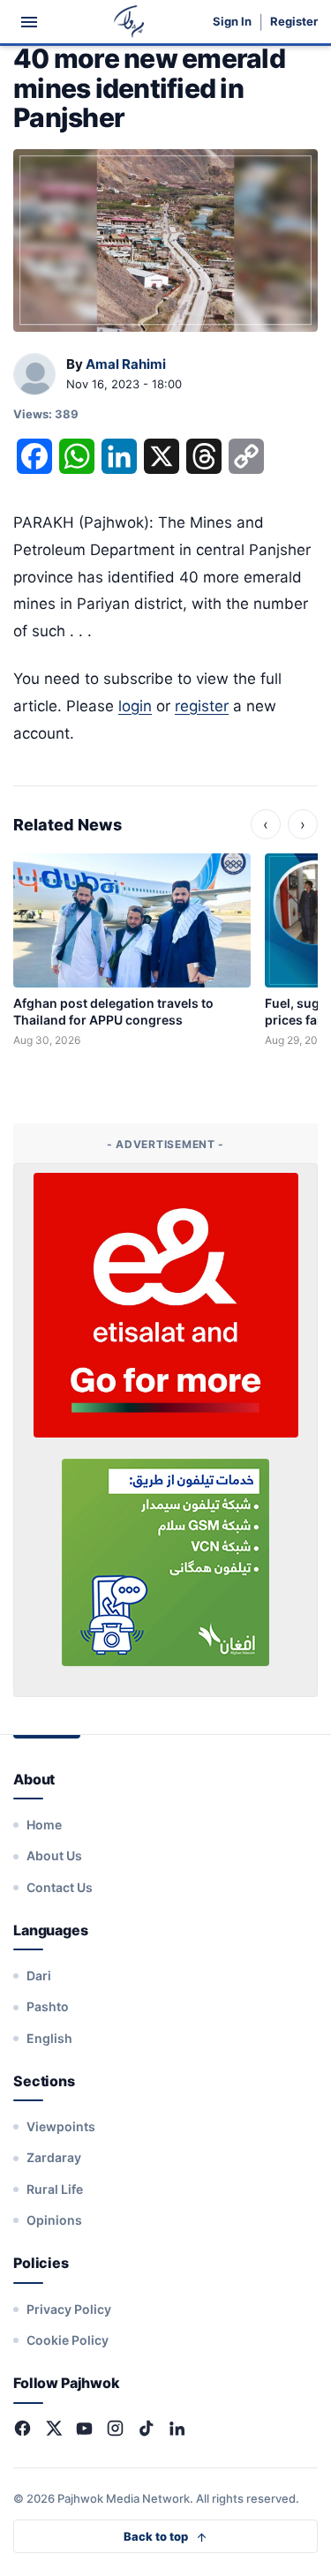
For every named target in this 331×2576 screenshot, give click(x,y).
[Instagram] (115, 2428)
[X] (53, 2428)
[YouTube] (84, 2428)
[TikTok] (146, 2428)
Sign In (232, 22)
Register (294, 22)
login (135, 706)
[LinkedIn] (177, 2428)
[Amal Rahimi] (34, 375)
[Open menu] (29, 22)
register (202, 706)
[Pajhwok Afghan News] (129, 22)
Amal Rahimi (126, 364)
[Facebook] (23, 2428)
